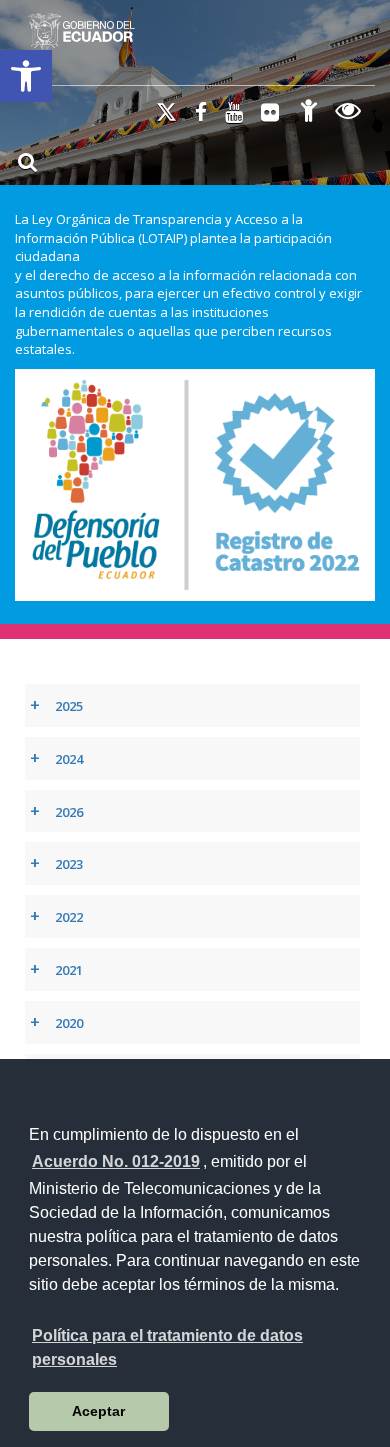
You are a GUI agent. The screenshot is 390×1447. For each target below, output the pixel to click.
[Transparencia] (348, 113)
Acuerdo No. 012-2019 (116, 1161)
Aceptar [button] (98, 1411)
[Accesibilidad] (309, 113)
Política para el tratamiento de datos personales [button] (167, 1347)
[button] (26, 76)
